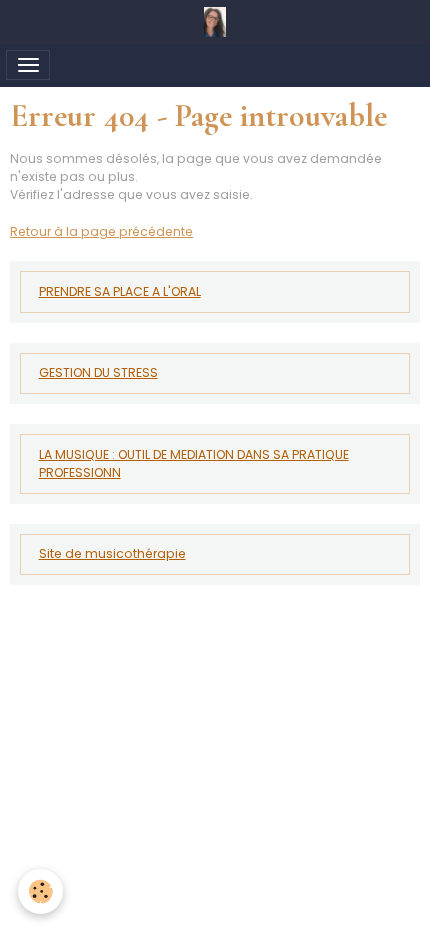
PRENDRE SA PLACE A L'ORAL (120, 291)
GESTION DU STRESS (98, 372)
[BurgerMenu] (28, 65)
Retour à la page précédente (101, 231)
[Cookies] (40, 891)
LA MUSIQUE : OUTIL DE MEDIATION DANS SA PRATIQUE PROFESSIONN (194, 463)
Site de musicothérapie (112, 553)
